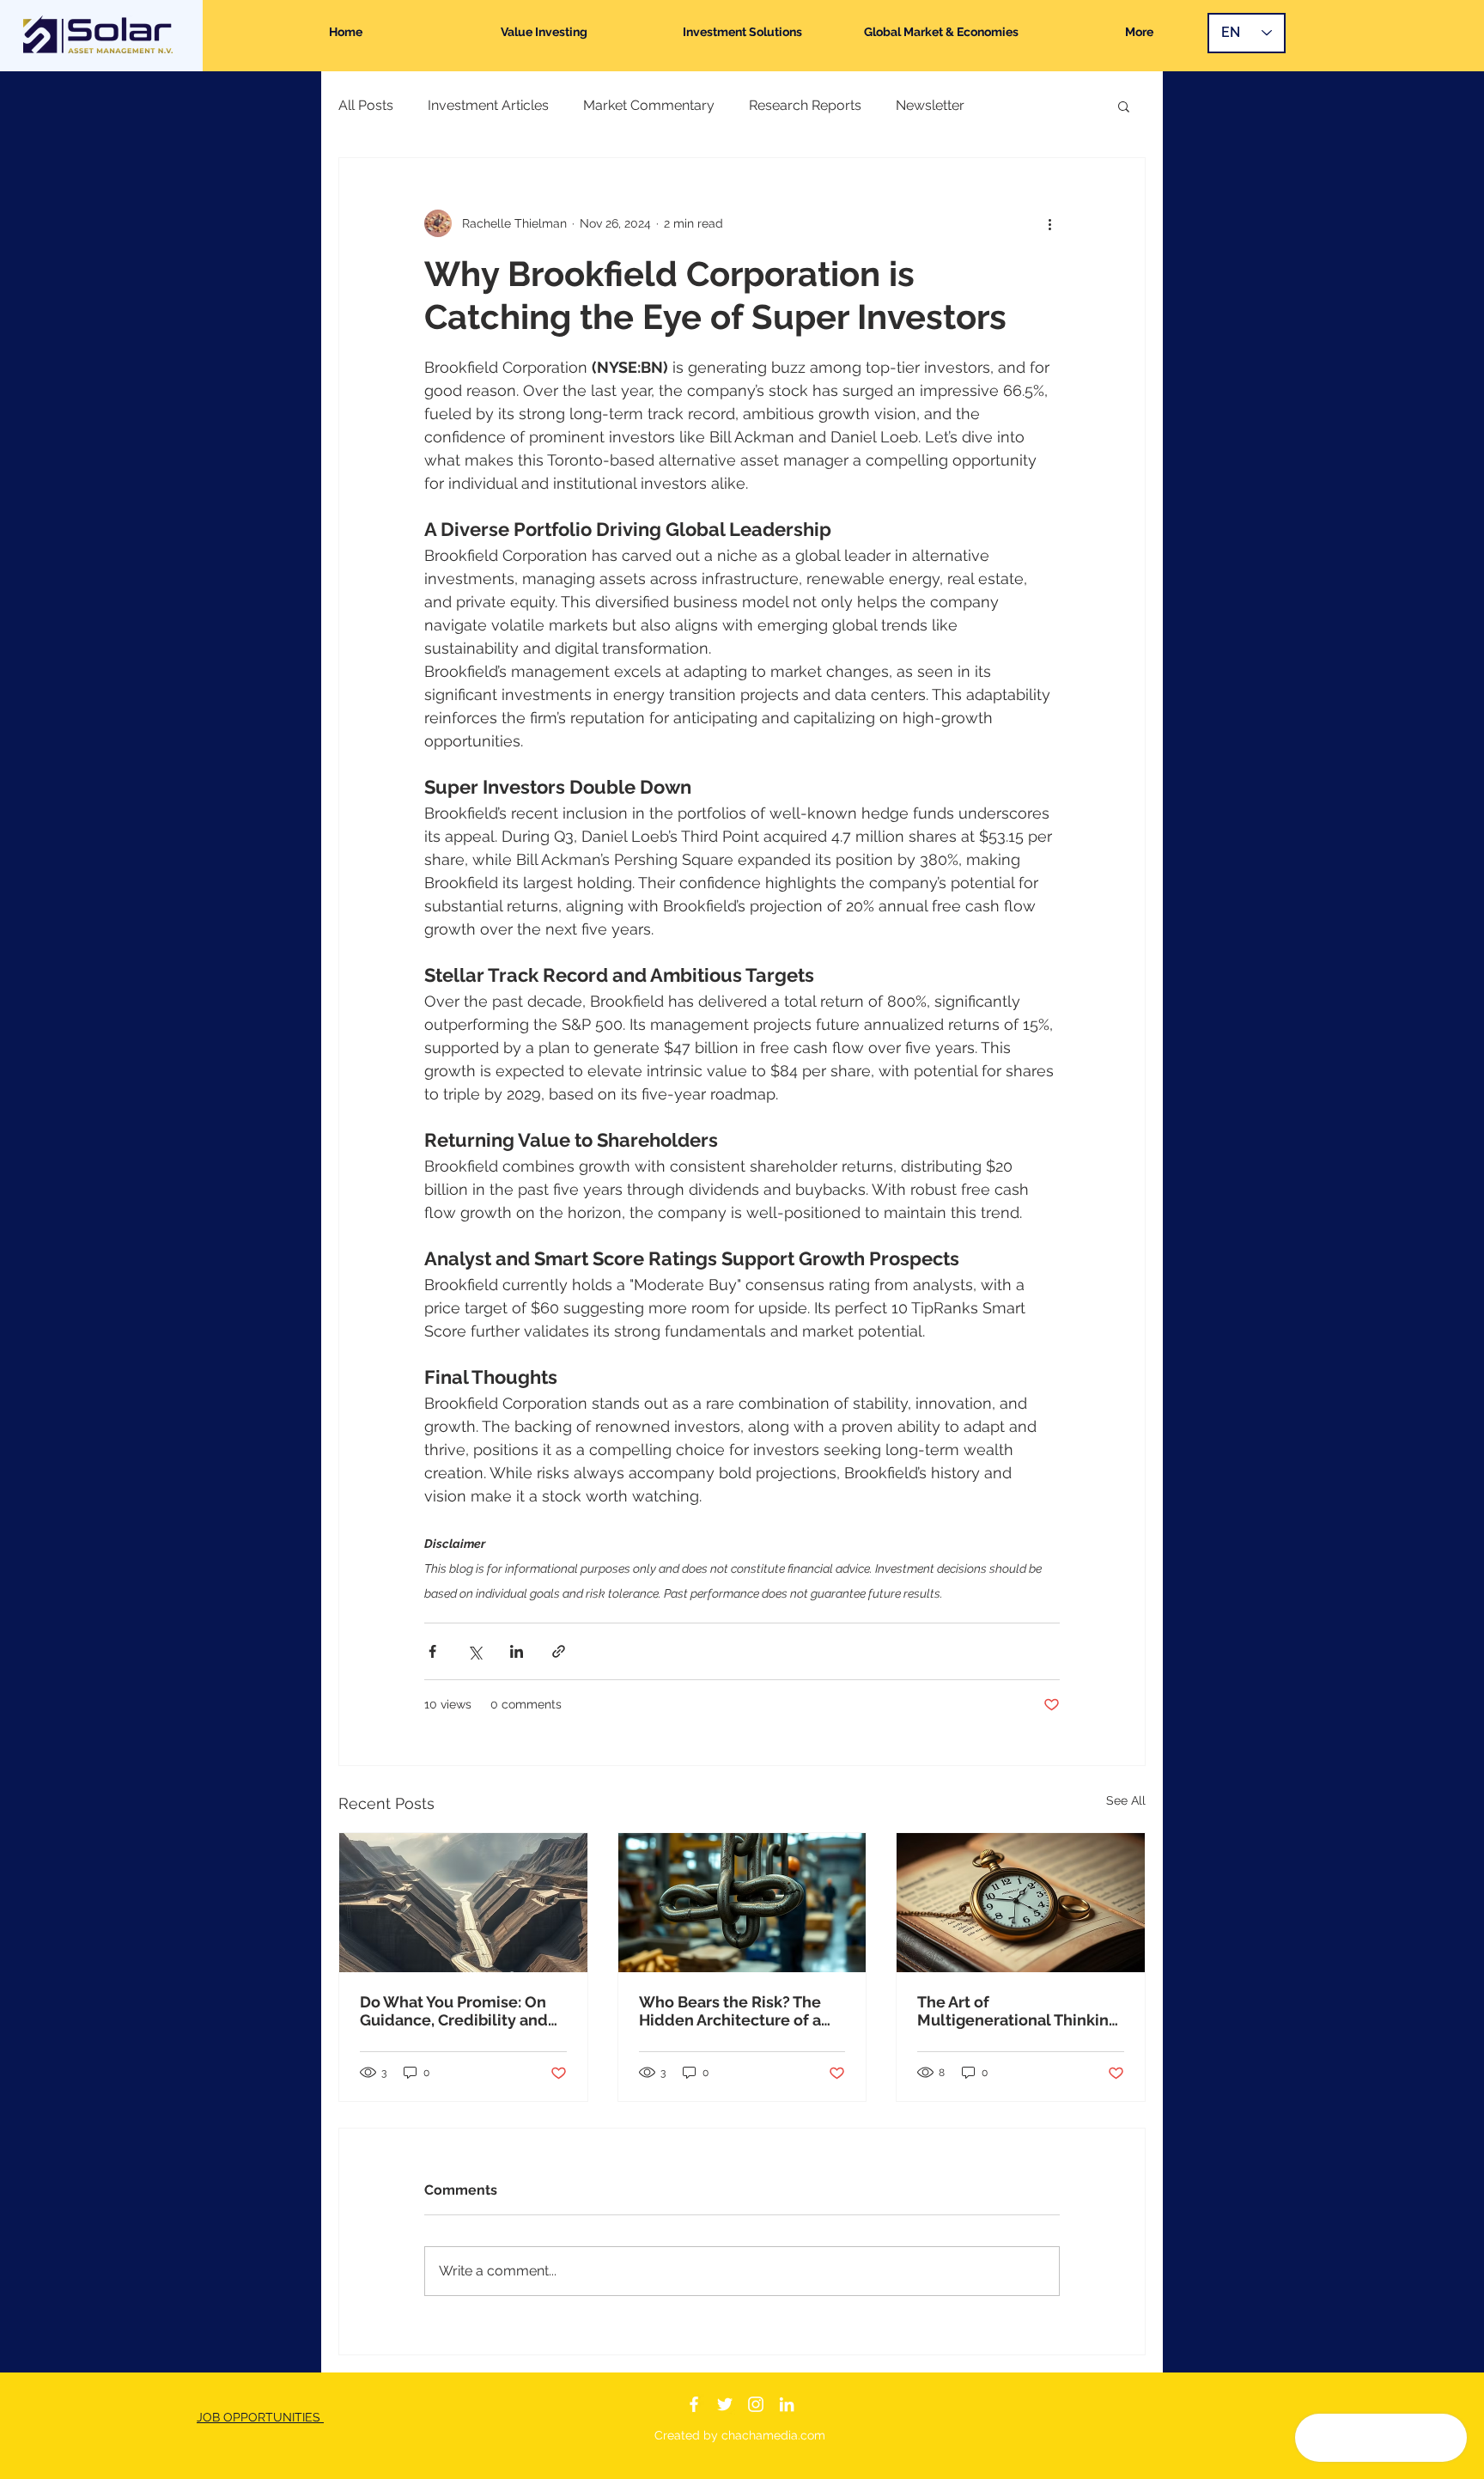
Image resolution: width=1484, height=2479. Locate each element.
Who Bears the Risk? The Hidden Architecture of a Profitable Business (730, 2011)
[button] (1124, 106)
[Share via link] (559, 1651)
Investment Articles (488, 105)
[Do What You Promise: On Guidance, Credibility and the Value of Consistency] (463, 1903)
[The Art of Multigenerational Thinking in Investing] (1021, 1903)
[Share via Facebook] (432, 1651)
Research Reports (805, 105)
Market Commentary (649, 105)
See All (1126, 1800)
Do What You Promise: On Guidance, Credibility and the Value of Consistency (454, 2011)
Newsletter (930, 105)
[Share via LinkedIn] (517, 1651)
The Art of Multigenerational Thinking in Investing (1018, 2011)
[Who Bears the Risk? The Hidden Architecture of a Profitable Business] (742, 1903)
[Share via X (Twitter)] (474, 1651)
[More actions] (1049, 223)
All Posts (366, 105)
